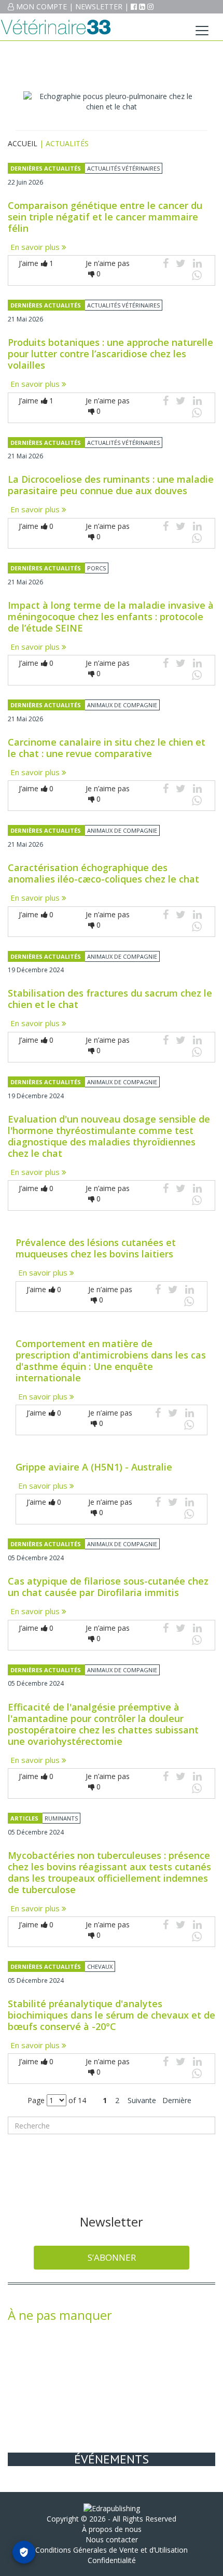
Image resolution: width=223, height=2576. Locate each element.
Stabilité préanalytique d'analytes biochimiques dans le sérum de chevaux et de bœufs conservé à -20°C (112, 2015)
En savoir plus (36, 247)
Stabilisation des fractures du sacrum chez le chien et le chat (110, 999)
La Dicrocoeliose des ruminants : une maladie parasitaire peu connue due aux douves (111, 485)
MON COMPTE (41, 6)
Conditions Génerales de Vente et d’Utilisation (112, 2550)
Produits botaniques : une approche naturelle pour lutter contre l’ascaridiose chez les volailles (110, 354)
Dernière (177, 2100)
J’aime (36, 263)
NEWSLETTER (99, 6)
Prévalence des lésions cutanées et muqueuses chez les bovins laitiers (96, 1248)
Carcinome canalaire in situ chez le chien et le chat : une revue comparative (107, 748)
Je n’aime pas (108, 268)
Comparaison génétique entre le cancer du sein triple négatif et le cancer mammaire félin (105, 217)
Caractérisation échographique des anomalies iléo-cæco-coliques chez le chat (103, 873)
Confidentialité (112, 2560)
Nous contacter (112, 2539)
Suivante (142, 2100)
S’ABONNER (112, 2257)
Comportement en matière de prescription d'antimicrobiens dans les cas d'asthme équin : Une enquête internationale (111, 1361)
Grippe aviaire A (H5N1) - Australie (94, 1467)
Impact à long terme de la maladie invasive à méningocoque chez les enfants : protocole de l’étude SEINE (111, 617)
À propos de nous (112, 2529)
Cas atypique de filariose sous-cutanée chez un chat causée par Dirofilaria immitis (108, 1587)
